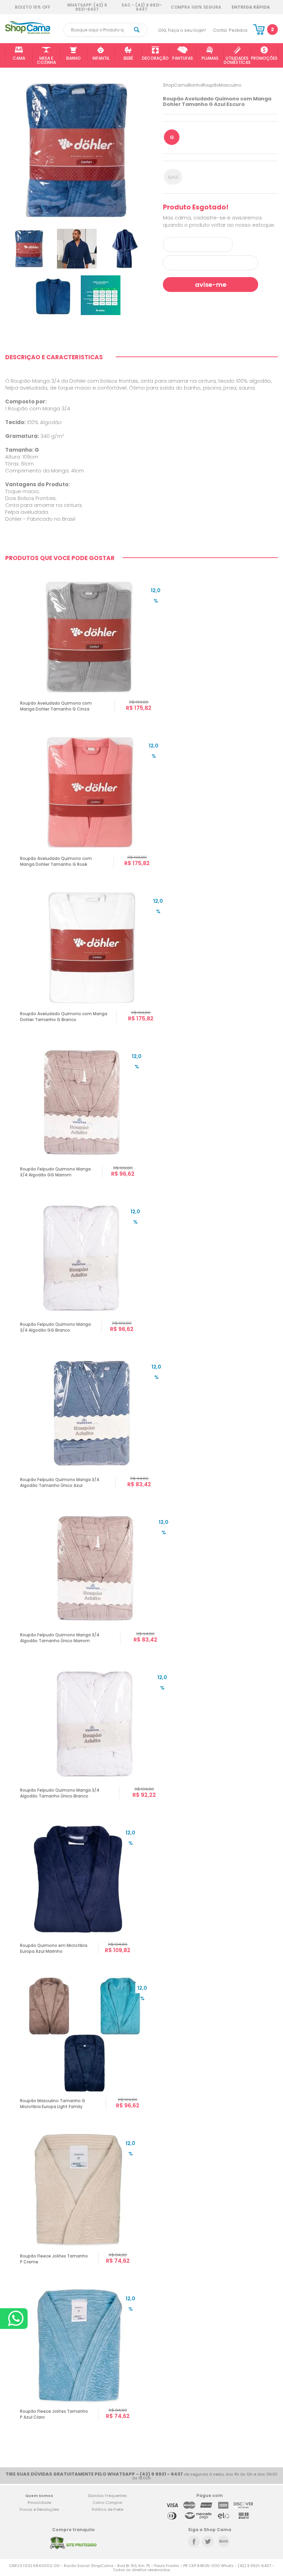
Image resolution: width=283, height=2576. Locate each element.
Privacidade (39, 2502)
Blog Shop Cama (224, 2541)
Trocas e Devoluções (39, 2509)
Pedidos (238, 30)
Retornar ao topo (273, 2314)
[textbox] (105, 30)
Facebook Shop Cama (194, 2541)
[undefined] (77, 150)
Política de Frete (108, 2509)
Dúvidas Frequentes (108, 2496)
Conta (220, 30)
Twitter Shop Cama (208, 2541)
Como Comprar (108, 2502)
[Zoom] (29, 248)
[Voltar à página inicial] (28, 33)
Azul (173, 177)
